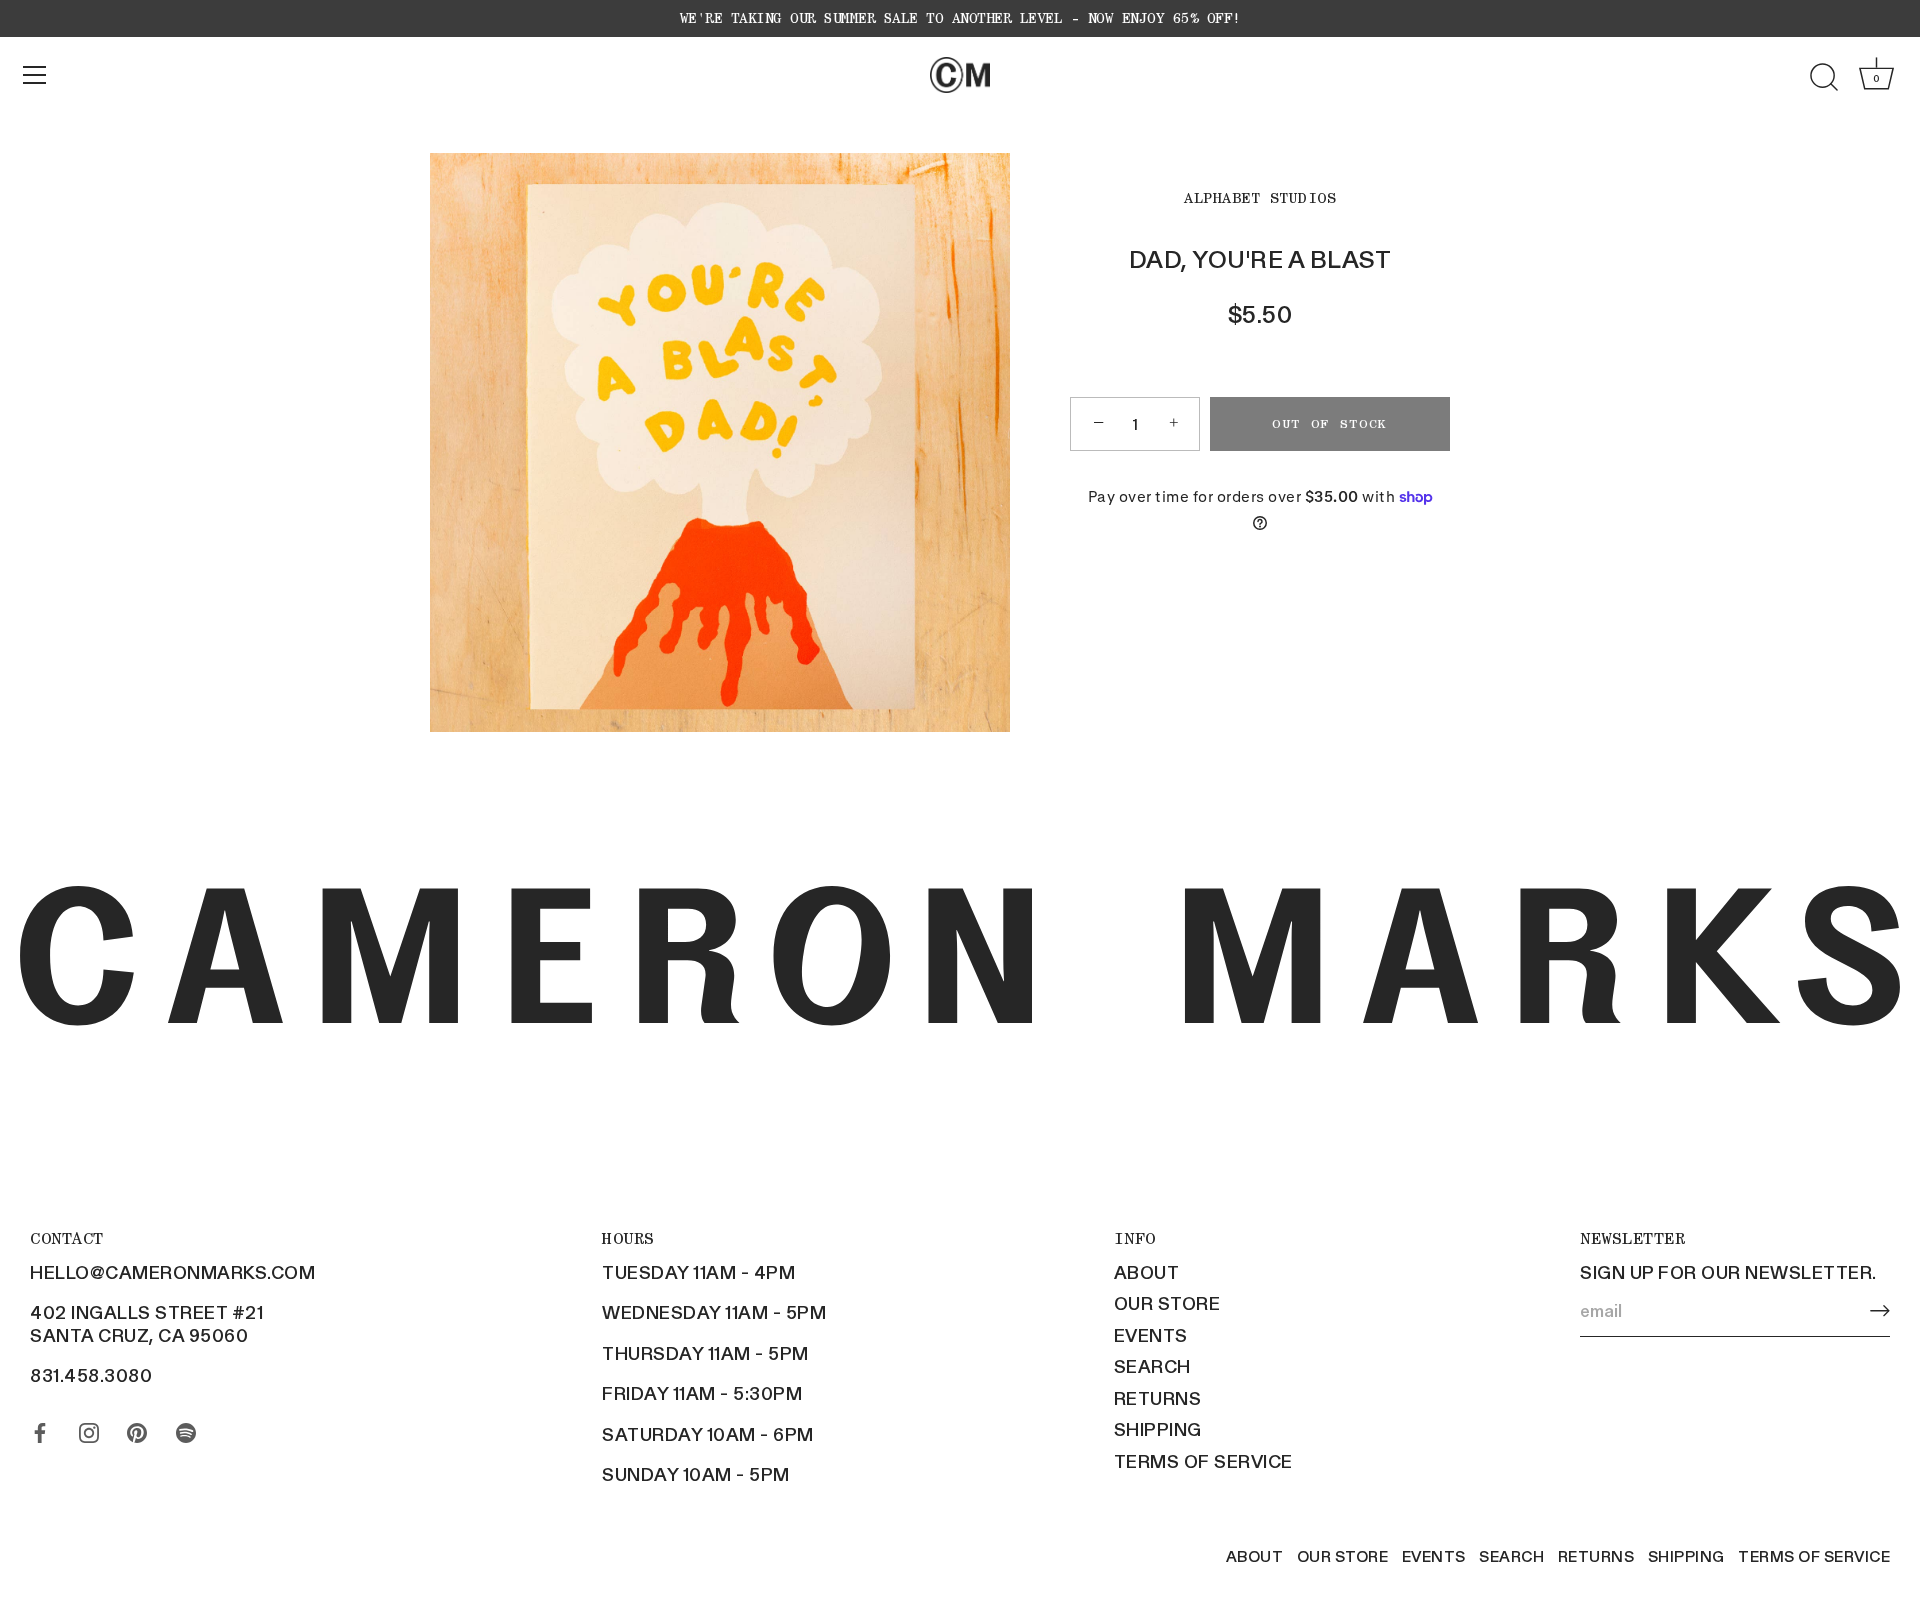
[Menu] (35, 75)
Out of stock (1330, 423)
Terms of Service (1203, 1461)
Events (1151, 1335)
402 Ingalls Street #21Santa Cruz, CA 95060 (146, 1323)
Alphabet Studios (1260, 198)
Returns (1158, 1398)
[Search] (1824, 78)
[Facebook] (40, 1428)
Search (1152, 1366)
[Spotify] (186, 1428)
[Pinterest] (137, 1428)
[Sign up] (1880, 1310)
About (1147, 1272)
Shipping (1158, 1429)
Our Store (1167, 1303)
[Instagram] (89, 1428)
